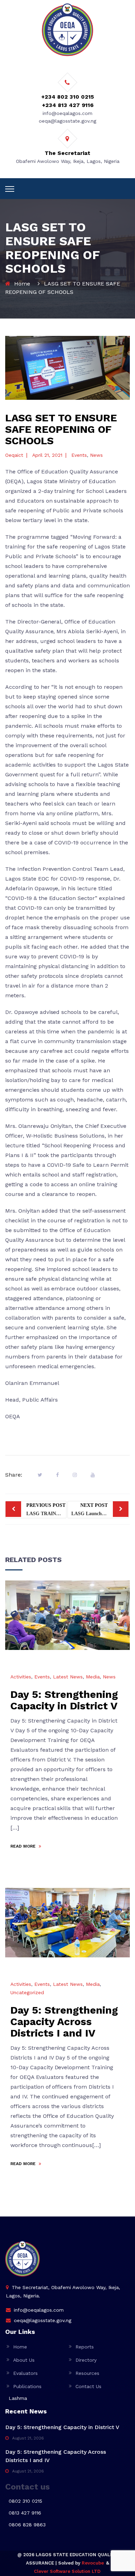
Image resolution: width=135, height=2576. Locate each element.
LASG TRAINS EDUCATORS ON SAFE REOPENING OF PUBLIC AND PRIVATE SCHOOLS (46, 1509)
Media (93, 1677)
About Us (24, 2360)
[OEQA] (67, 30)
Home (22, 284)
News (96, 455)
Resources (87, 2373)
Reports (85, 2347)
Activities (21, 1677)
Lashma (18, 2398)
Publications (27, 2386)
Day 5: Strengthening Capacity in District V (64, 1700)
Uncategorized (27, 1992)
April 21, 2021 (47, 455)
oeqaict (14, 455)
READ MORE (24, 1846)
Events (79, 455)
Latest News (68, 1677)
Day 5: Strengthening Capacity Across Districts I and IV (64, 2021)
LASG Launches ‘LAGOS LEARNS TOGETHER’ (100, 1509)
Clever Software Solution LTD (67, 2571)
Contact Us (88, 2386)
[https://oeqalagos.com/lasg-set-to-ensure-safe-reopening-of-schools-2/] (75, 1475)
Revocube (93, 2563)
